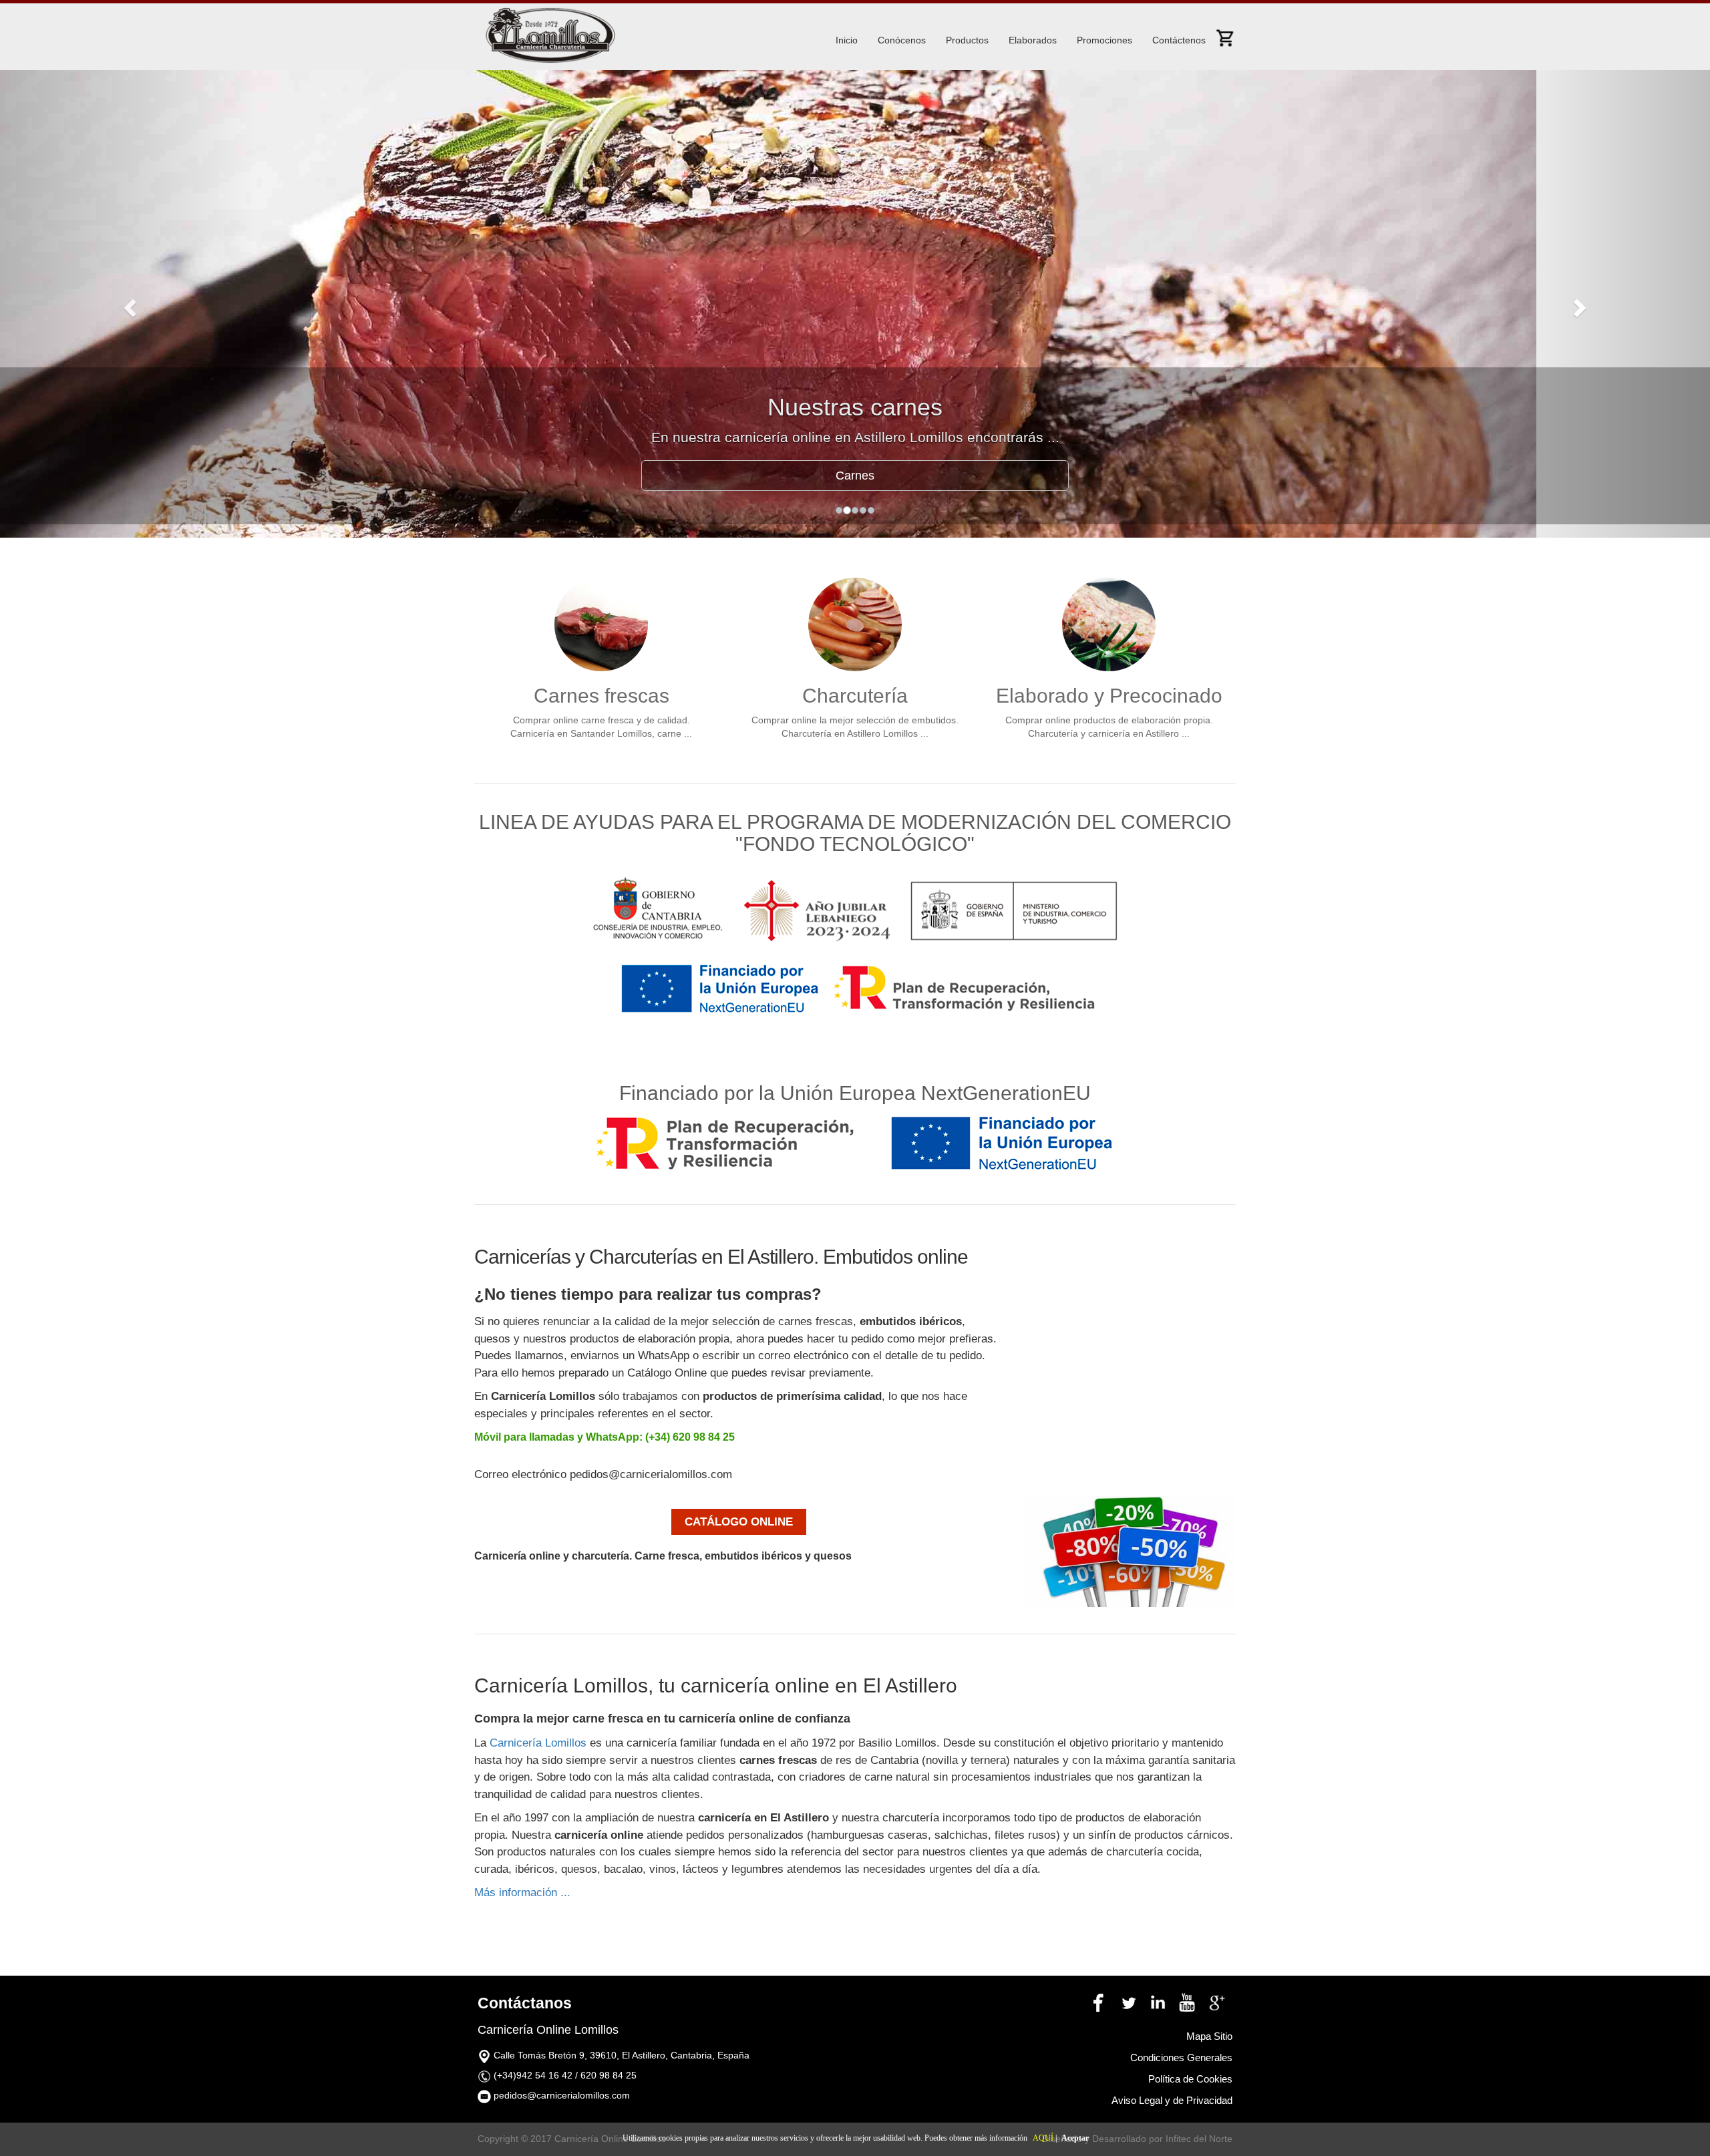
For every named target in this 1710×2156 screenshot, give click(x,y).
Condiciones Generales (1181, 2057)
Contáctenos (1179, 40)
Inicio (847, 40)
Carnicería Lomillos (538, 1743)
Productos (967, 40)
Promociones (1104, 40)
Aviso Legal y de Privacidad (1172, 2100)
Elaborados (1033, 40)
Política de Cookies (1190, 2079)
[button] (128, 304)
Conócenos (902, 40)
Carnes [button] (855, 476)
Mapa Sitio (1209, 2036)
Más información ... (522, 1893)
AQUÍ (1043, 2138)
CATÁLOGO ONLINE (739, 1522)
